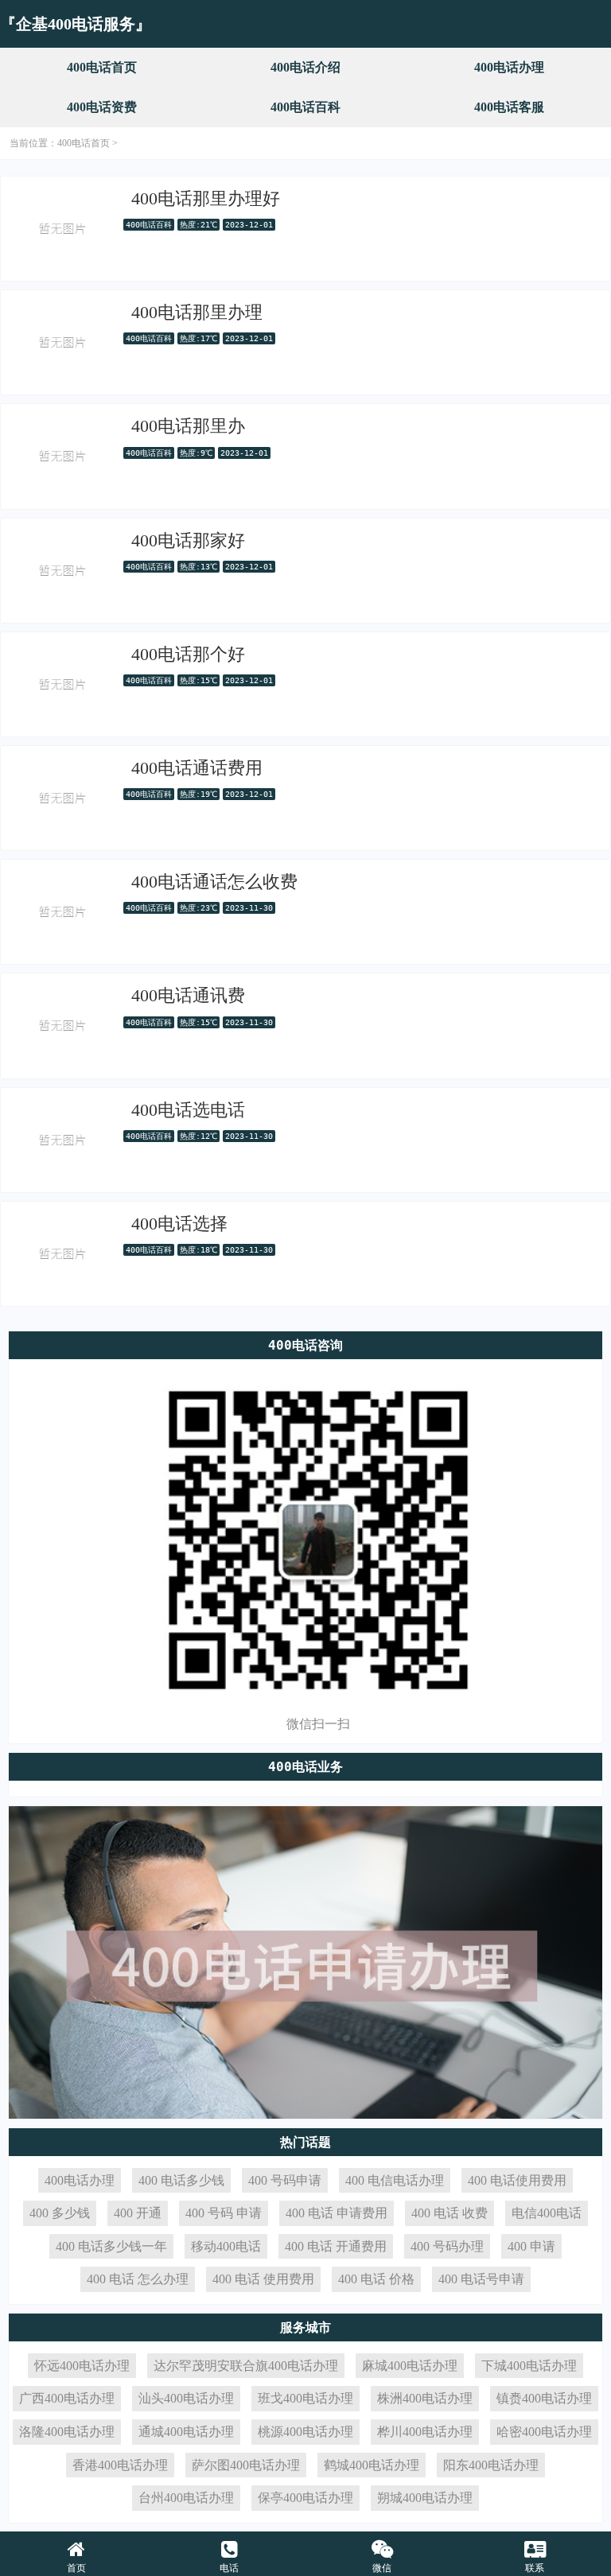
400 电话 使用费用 (263, 2279)
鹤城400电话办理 (372, 2465)
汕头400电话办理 (186, 2398)
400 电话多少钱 (181, 2180)
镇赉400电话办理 (544, 2398)
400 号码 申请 (224, 2213)
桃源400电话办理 (305, 2432)
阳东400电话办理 (491, 2465)
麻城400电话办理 (410, 2366)
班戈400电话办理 (305, 2398)
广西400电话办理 (67, 2398)
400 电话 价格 (376, 2279)
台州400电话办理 (186, 2498)
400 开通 (138, 2213)
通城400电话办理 (186, 2432)
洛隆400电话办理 (67, 2432)
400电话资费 (102, 107)
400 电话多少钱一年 (111, 2246)
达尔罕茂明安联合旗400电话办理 (246, 2366)
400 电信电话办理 (395, 2180)
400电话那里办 (188, 426)
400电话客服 (509, 107)
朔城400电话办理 (425, 2498)
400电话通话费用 (197, 768)
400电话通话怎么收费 (214, 882)
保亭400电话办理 (305, 2498)
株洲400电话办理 (425, 2398)
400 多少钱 (60, 2213)
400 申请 (531, 2246)
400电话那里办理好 (206, 198)
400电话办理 (509, 67)
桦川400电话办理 (425, 2432)
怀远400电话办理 (82, 2366)
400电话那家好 (188, 540)
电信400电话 (547, 2213)
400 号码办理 (447, 2246)
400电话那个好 (188, 654)
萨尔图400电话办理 (246, 2465)
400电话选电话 (188, 1110)
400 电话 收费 (449, 2213)
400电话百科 (305, 107)
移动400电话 (226, 2246)
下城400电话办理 (529, 2366)
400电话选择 (179, 1224)
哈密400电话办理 (544, 2432)
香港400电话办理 (120, 2465)
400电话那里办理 (197, 312)
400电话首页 (102, 67)
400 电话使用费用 (517, 2180)
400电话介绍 (305, 67)
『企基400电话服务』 (76, 24)
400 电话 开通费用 (336, 2246)
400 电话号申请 (481, 2279)
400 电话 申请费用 (337, 2213)
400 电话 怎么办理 (138, 2279)
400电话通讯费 (188, 995)
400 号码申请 (285, 2180)
